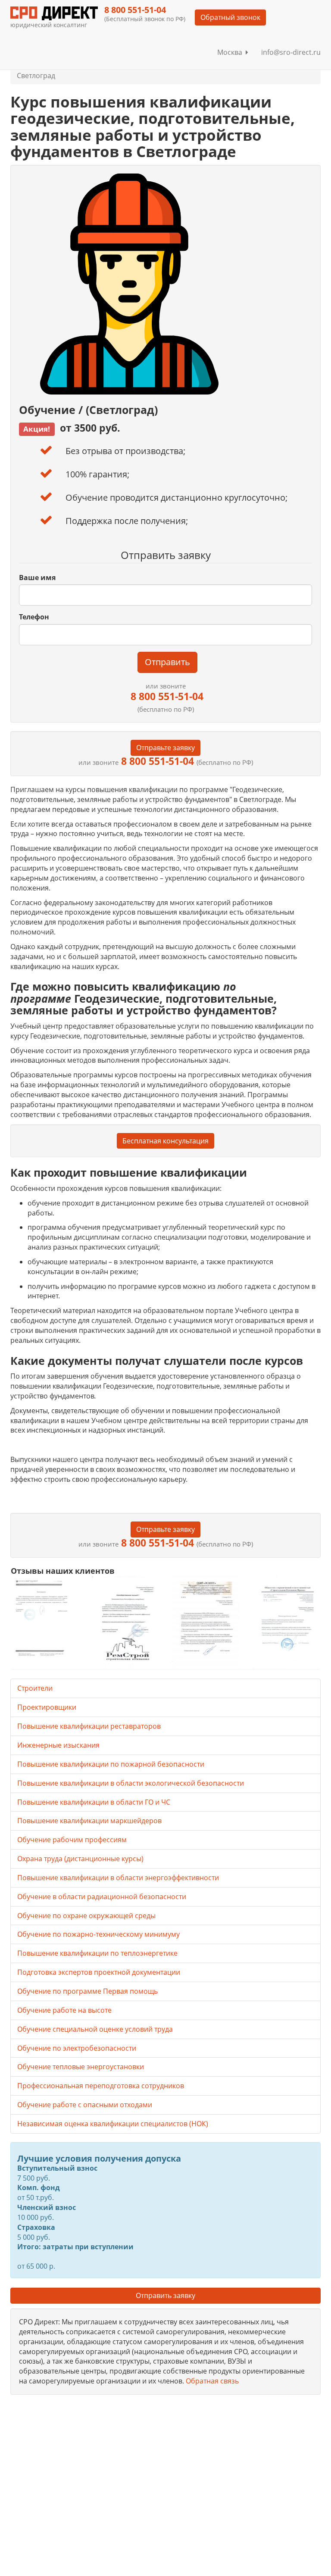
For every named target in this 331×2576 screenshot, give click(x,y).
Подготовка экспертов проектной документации (99, 1972)
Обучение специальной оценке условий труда (95, 2029)
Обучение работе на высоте (64, 2010)
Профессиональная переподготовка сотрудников (101, 2086)
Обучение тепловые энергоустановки (81, 2067)
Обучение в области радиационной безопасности (102, 1897)
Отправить (167, 662)
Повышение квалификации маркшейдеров (89, 1821)
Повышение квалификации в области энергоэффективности (118, 1878)
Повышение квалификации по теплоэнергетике (97, 1953)
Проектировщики (47, 1707)
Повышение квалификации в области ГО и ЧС (94, 1802)
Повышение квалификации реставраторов (89, 1726)
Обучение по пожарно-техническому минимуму (98, 1934)
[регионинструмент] (45, 1618)
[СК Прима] (286, 1622)
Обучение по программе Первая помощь (87, 1991)
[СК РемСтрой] (125, 1622)
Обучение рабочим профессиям (72, 1840)
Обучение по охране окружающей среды (86, 1916)
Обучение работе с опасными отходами (85, 2105)
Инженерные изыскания (58, 1745)
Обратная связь (212, 2381)
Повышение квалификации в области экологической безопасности (131, 1783)
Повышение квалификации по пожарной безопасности (111, 1764)
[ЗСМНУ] (206, 1622)
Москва (231, 52)
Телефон (34, 617)
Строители (35, 1688)
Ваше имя (37, 578)
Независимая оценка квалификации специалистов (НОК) (113, 2124)
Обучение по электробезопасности (77, 2048)
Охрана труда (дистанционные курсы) (80, 1859)
